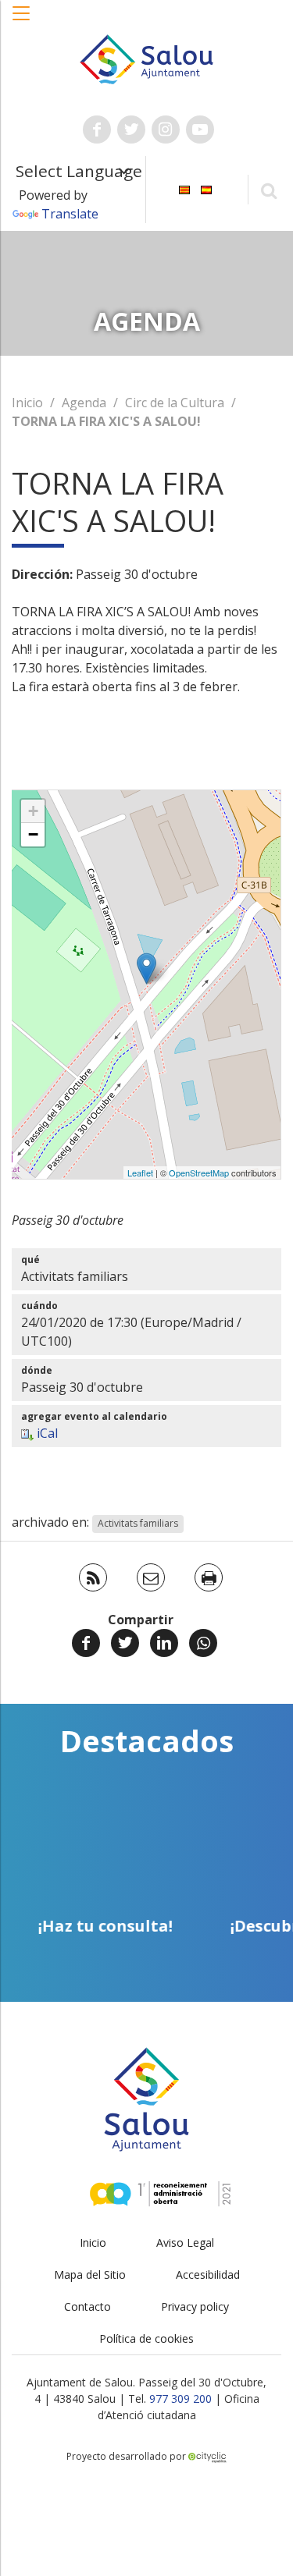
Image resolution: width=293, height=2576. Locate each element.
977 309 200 (180, 2399)
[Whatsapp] (203, 1643)
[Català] (184, 188)
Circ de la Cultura (175, 403)
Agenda (84, 403)
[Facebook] (86, 1643)
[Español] (206, 188)
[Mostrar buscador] (268, 190)
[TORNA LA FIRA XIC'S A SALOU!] (146, 969)
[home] (147, 58)
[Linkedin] (164, 1643)
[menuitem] (184, 188)
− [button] (33, 834)
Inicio (27, 403)
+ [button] (33, 811)
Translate (70, 214)
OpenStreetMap (199, 1173)
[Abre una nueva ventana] (97, 130)
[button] (22, 21)
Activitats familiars (138, 1523)
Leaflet (140, 1173)
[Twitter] (125, 1643)
